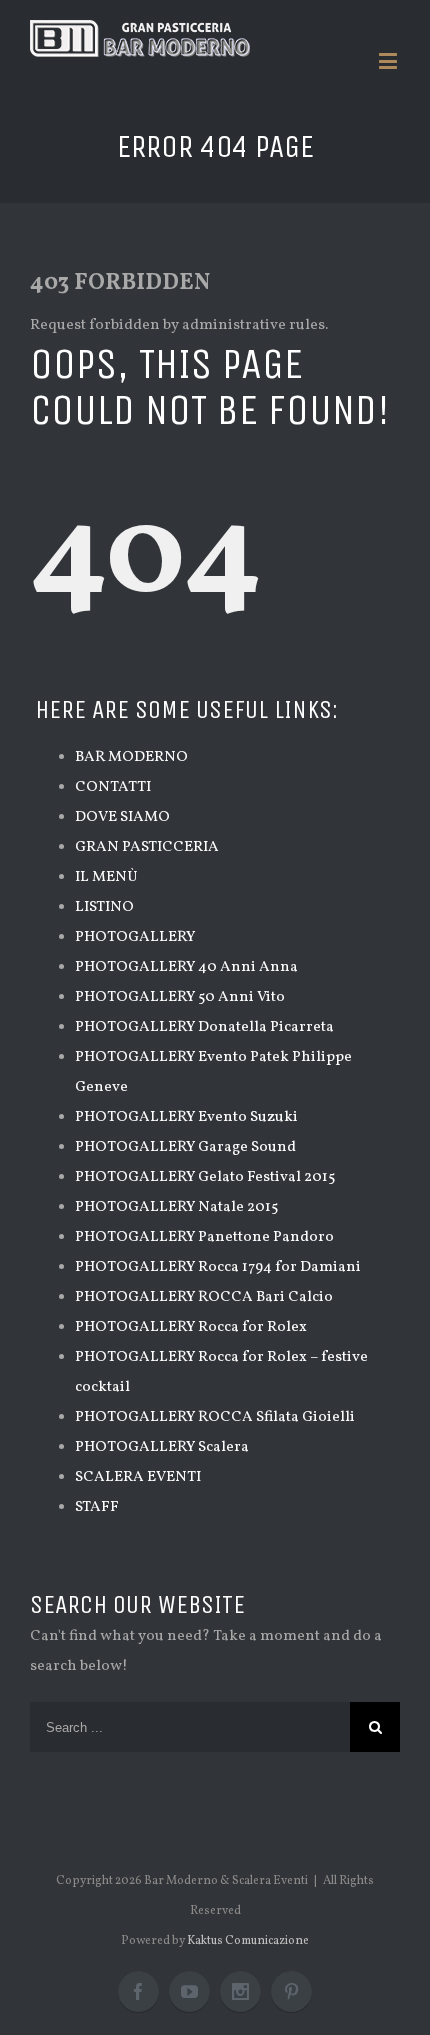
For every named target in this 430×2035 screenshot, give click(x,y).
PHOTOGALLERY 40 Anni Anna (186, 967)
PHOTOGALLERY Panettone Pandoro (204, 1237)
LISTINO (104, 907)
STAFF (97, 1507)
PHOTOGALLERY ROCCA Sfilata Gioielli (215, 1417)
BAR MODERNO (131, 757)
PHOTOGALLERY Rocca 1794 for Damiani (218, 1267)
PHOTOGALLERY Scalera (162, 1447)
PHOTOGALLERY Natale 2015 (176, 1207)
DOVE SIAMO (122, 817)
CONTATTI (113, 787)
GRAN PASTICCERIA (147, 847)
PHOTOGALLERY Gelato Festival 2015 (205, 1177)
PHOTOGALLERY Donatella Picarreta (204, 1027)
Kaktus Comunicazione (248, 1941)
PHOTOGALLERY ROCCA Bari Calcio (204, 1297)
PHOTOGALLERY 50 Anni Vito (180, 997)
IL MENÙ (106, 877)
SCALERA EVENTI (138, 1477)
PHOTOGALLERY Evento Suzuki (186, 1117)
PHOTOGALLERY (135, 937)
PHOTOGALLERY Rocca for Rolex (191, 1327)
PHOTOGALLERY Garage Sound (185, 1147)
